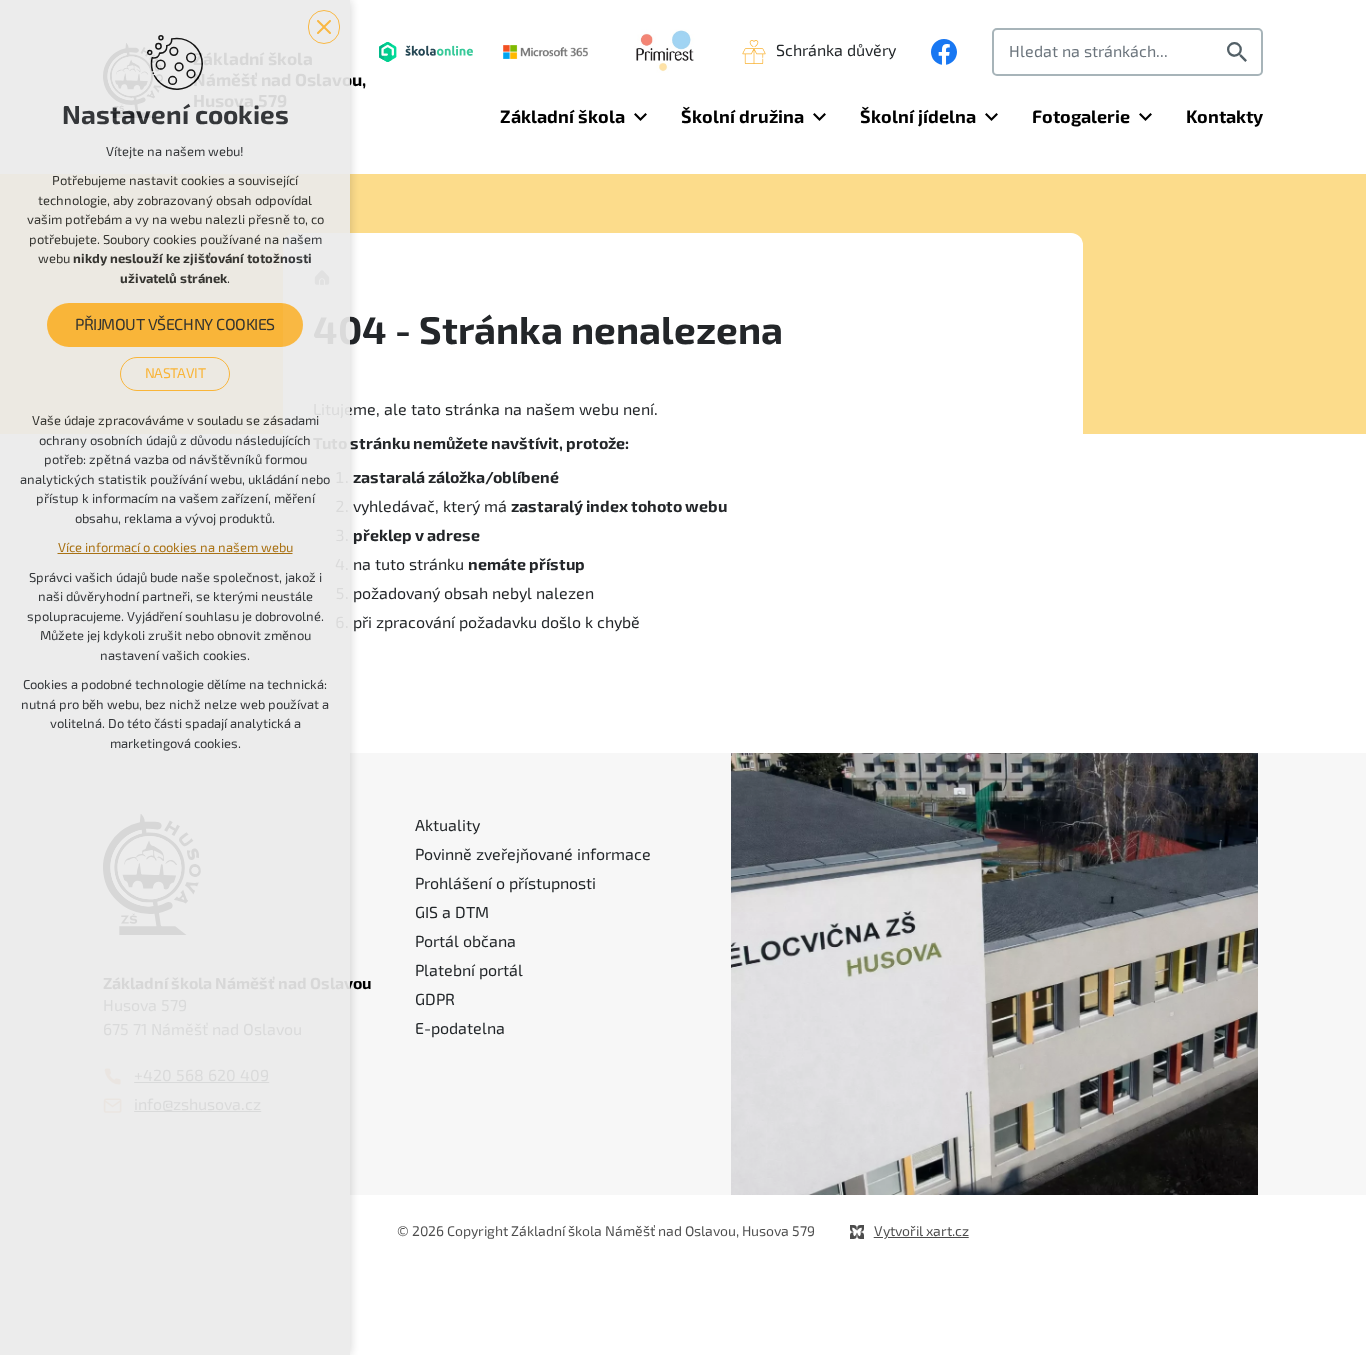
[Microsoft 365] (545, 52)
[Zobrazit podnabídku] (640, 117)
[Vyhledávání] (1127, 52)
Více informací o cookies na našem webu (175, 547)
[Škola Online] (426, 52)
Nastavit (175, 373)
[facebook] (944, 52)
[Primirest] (665, 52)
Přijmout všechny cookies (174, 325)
